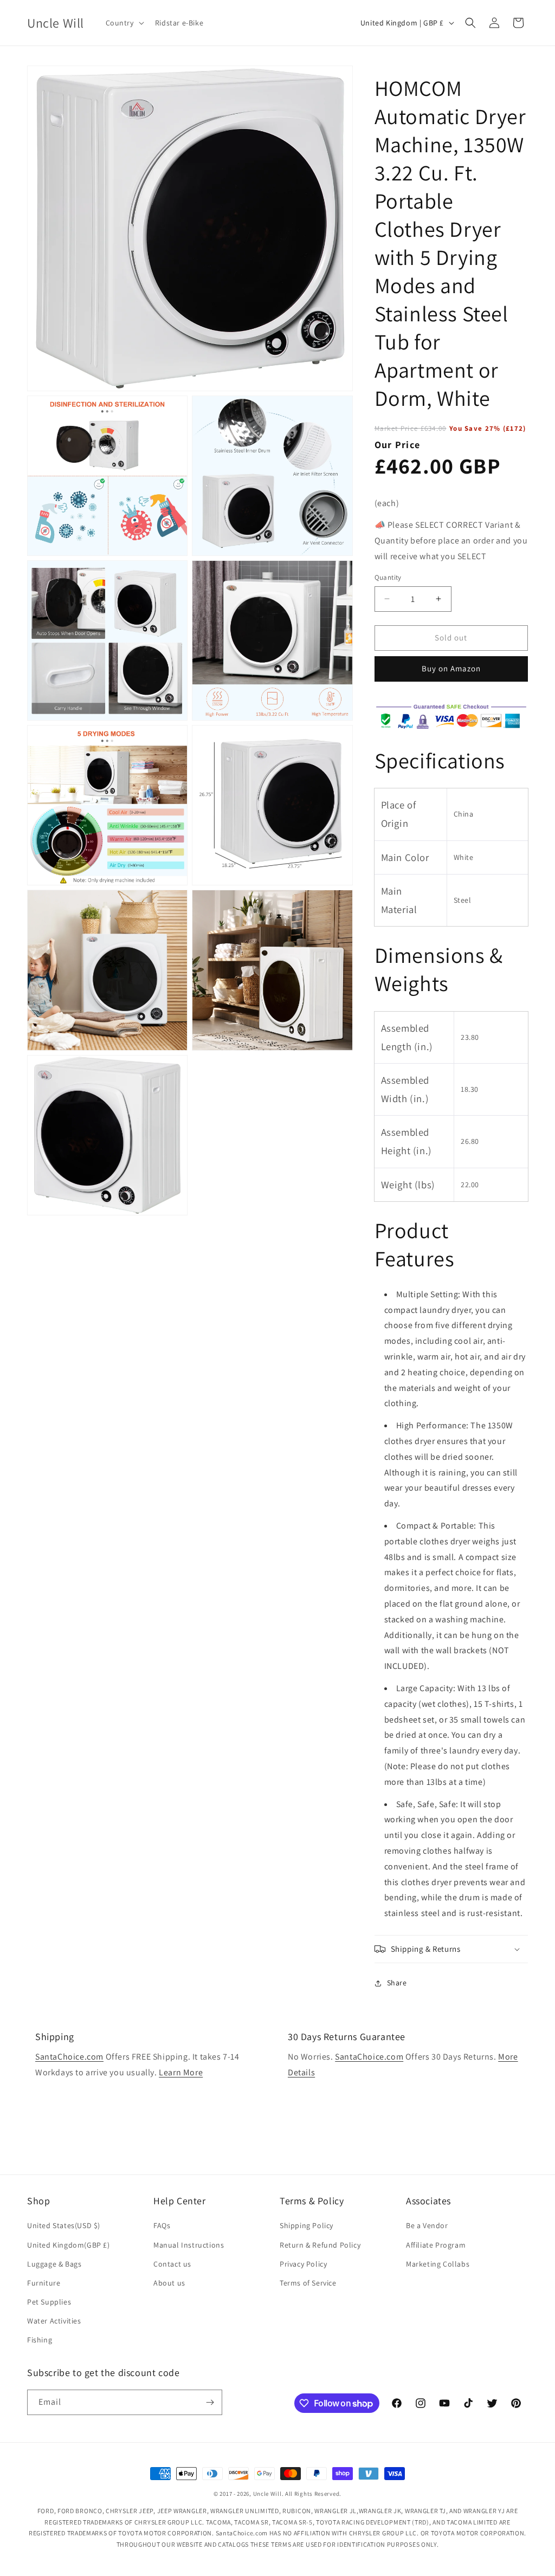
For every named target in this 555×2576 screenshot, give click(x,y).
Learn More (181, 2072)
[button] (124, 23)
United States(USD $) (64, 2225)
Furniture (44, 2283)
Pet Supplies (49, 2302)
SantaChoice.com (69, 2057)
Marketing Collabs (438, 2264)
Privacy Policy (303, 2264)
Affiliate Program (436, 2245)
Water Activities (54, 2321)
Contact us (172, 2264)
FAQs (162, 2225)
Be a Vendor (427, 2225)
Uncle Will (267, 2494)
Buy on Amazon (451, 668)
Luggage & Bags (54, 2264)
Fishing (40, 2340)
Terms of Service (308, 2283)
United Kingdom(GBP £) (69, 2245)
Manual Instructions (189, 2245)
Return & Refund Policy (320, 2245)
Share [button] (397, 1983)
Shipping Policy (306, 2225)
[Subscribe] (210, 2402)
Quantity (388, 577)
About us (169, 2283)
